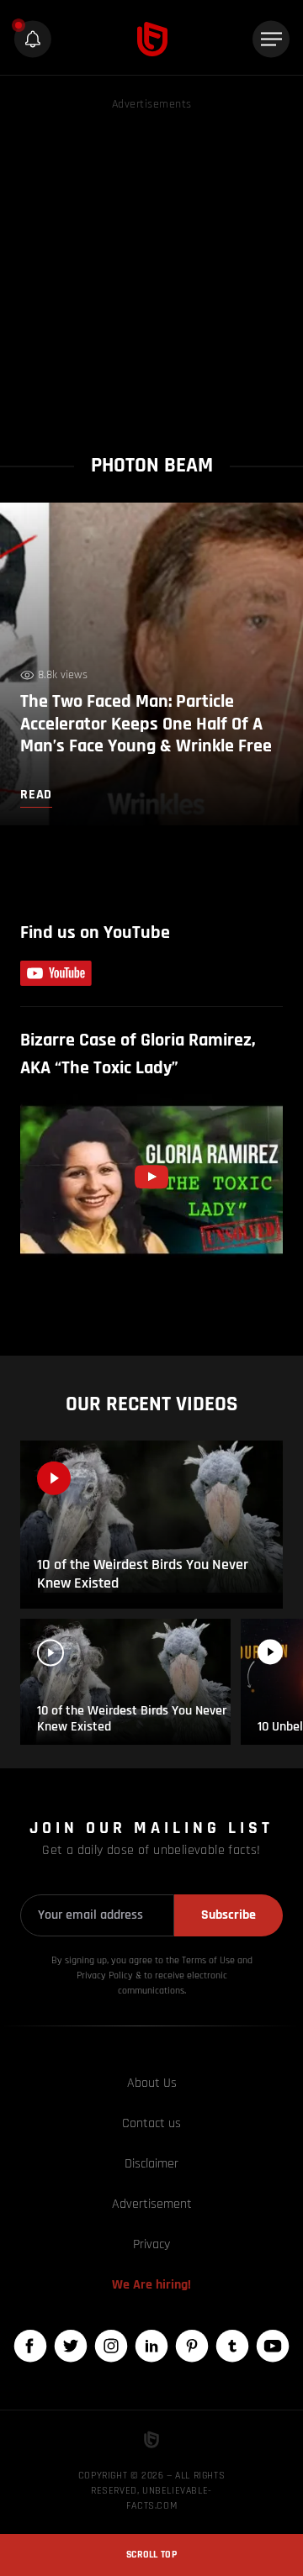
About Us (152, 2083)
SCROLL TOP (151, 2555)
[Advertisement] (151, 266)
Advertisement (152, 2204)
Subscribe (229, 1915)
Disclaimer (151, 2164)
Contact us (151, 2123)
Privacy (151, 2244)
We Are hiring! (151, 2285)
